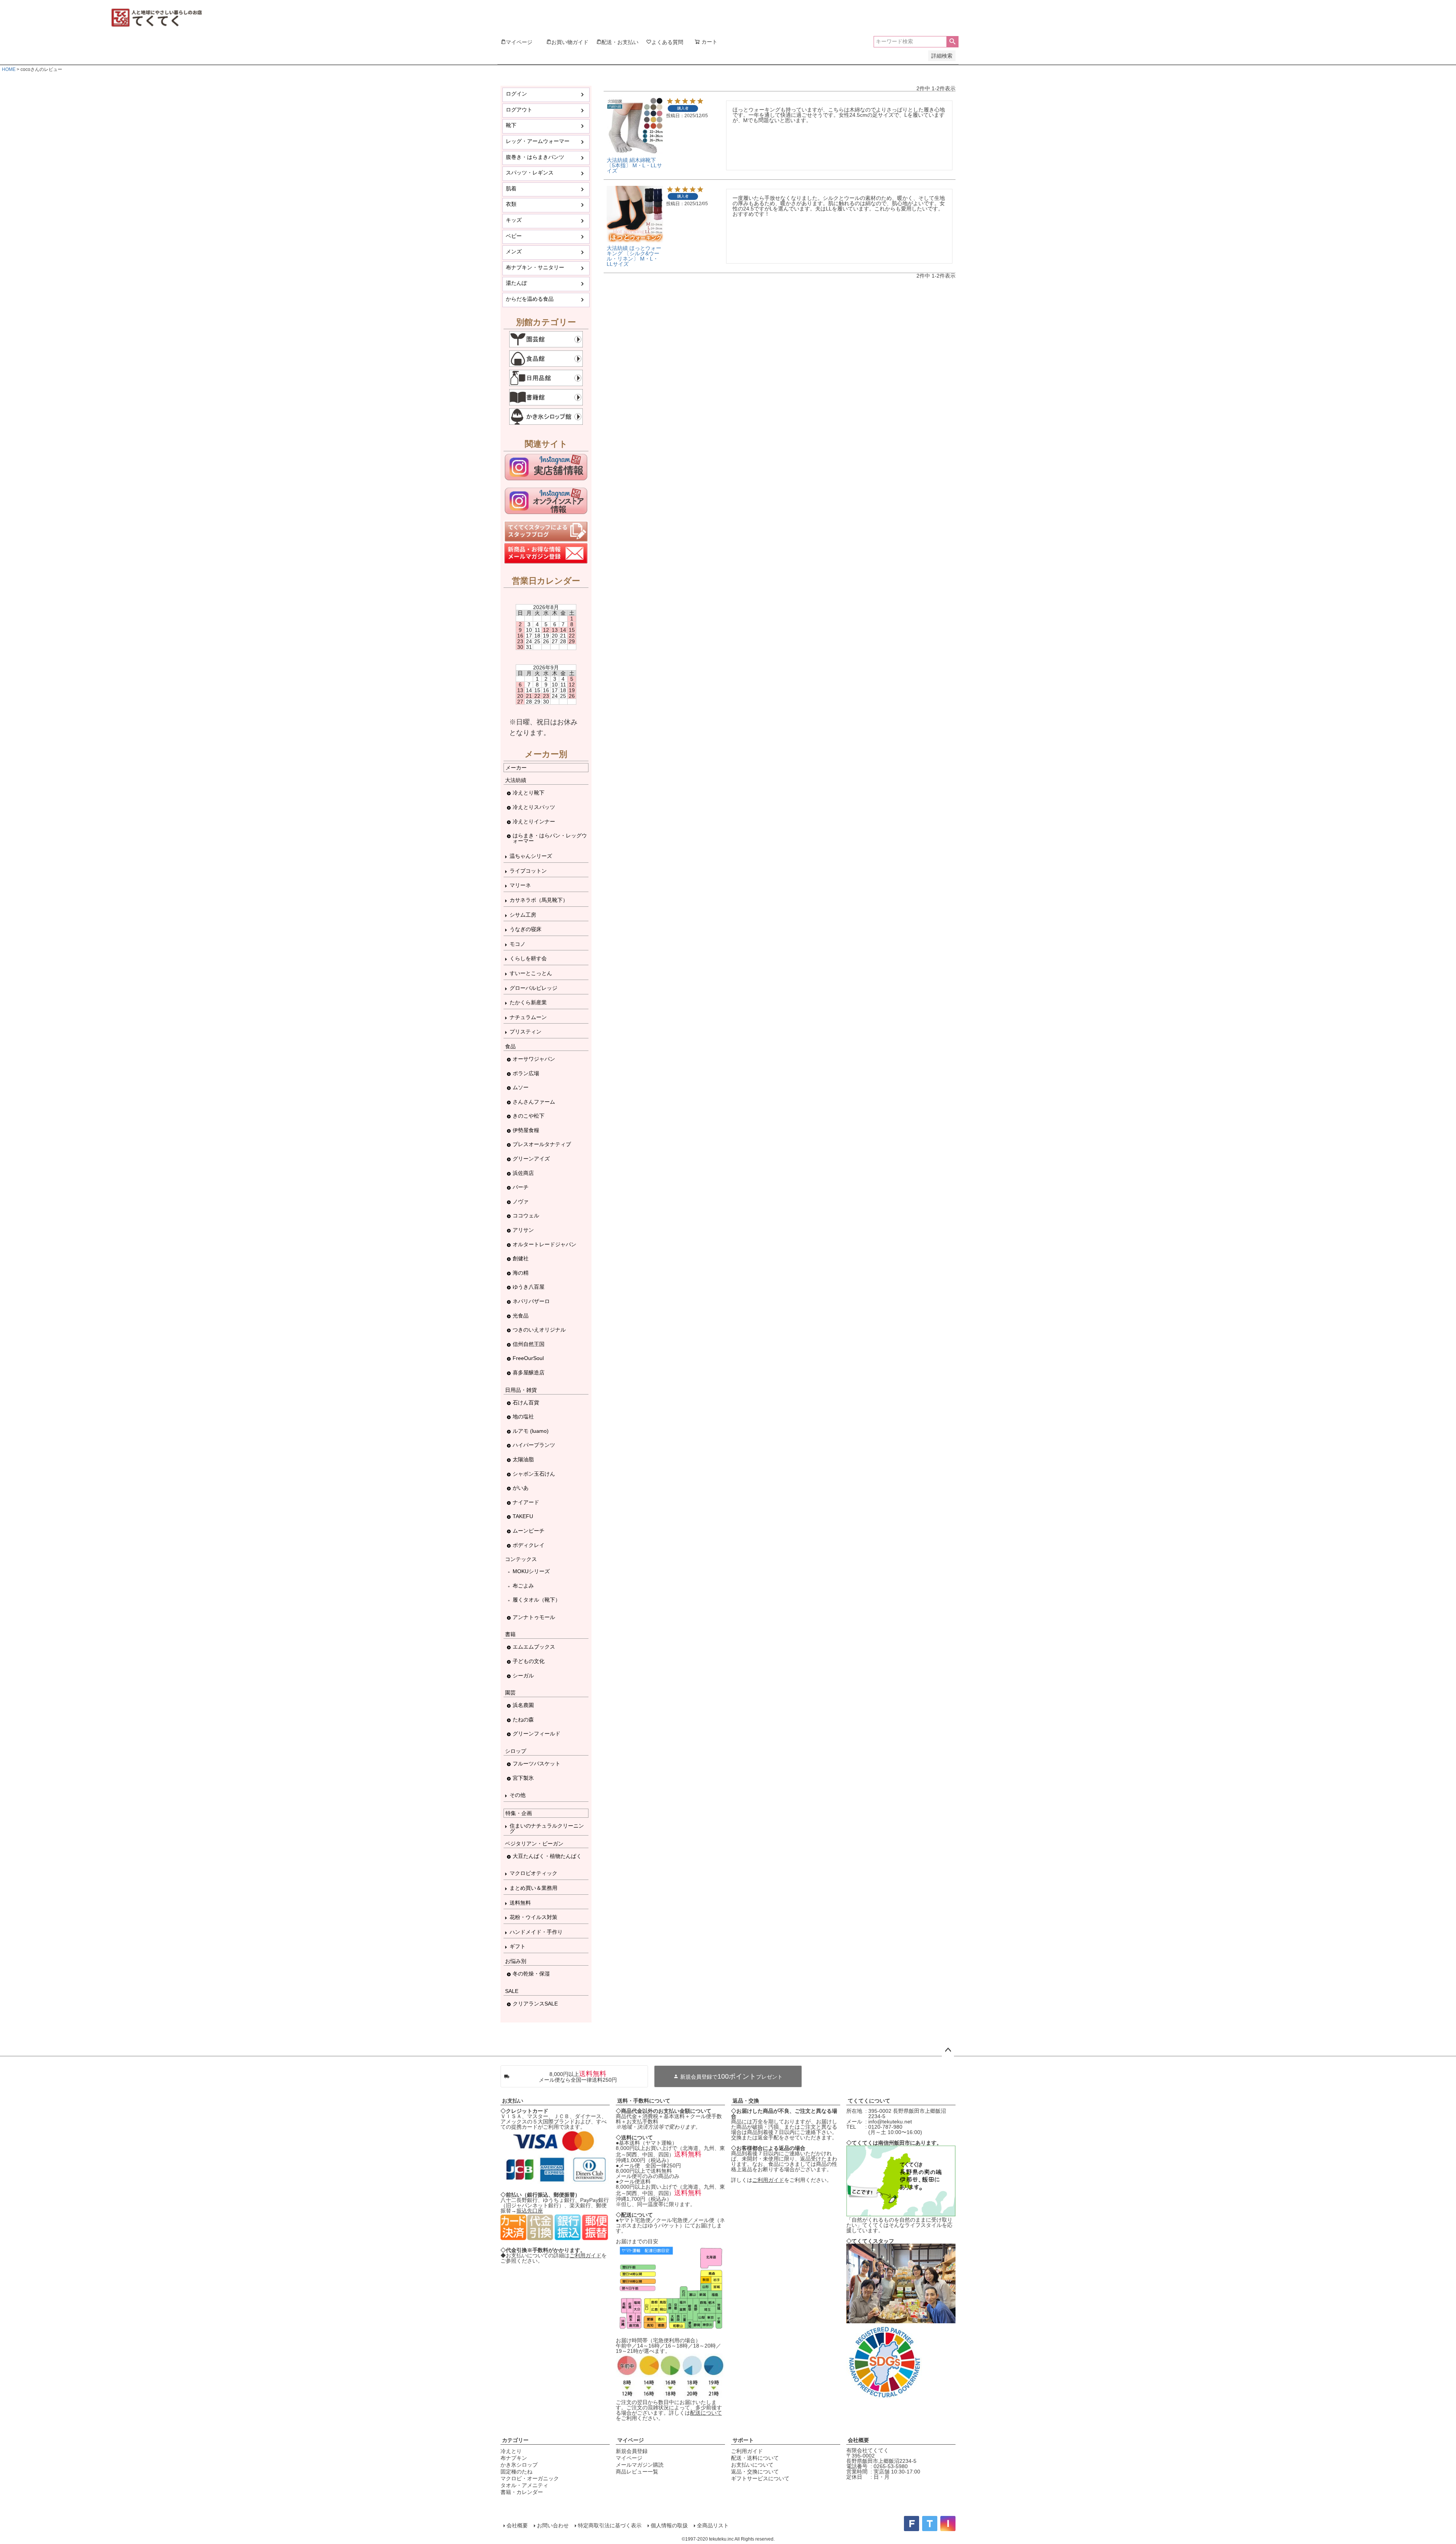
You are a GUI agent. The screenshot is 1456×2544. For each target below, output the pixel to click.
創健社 (521, 1258)
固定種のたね (516, 2472)
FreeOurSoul (528, 1358)
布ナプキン (514, 2458)
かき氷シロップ (519, 2465)
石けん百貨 (526, 1402)
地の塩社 (523, 1416)
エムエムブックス (534, 1647)
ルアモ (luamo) (531, 1431)
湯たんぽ (516, 283)
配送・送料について (755, 2458)
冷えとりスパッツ (534, 807)
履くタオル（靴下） (537, 1600)
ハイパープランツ (534, 1445)
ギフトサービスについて (760, 2478)
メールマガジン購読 (640, 2465)
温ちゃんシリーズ (531, 856)
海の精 (521, 1273)
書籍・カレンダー (522, 2492)
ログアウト (519, 110)
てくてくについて (869, 2101)
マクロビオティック (533, 1873)
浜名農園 (523, 1705)
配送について (706, 2413)
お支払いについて (752, 2465)
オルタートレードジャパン (544, 1244)
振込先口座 (530, 2211)
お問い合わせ (553, 2525)
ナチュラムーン (528, 1017)
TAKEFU (523, 1516)
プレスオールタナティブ (542, 1144)
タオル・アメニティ (524, 2485)
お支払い (513, 2101)
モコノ (518, 944)
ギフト (518, 1946)
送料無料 (520, 1903)
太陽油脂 (523, 1459)
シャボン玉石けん (534, 1474)
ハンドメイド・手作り (536, 1932)
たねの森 (523, 1720)
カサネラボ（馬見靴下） (539, 900)
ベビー (514, 236)
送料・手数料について (644, 2101)
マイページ (631, 2440)
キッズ (514, 220)
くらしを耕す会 (528, 958)
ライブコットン (528, 871)
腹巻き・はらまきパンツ (535, 157)
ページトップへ (948, 2050)
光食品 (521, 1316)
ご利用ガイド (585, 2255)
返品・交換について (755, 2472)
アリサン (523, 1230)
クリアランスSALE (535, 2004)
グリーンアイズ (531, 1159)
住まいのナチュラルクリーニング (547, 1828)
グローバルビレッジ (533, 988)
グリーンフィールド (537, 1734)
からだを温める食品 (530, 299)
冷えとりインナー (534, 821)
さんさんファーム (534, 1102)
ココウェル (526, 1215)
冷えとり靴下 (529, 793)
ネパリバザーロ (531, 1301)
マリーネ (520, 885)
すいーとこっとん (531, 973)
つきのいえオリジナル (539, 1330)
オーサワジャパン (534, 1059)
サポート (743, 2440)
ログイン (516, 94)
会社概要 (858, 2440)
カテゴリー (515, 2440)
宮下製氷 (523, 1778)
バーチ (521, 1187)
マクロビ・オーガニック (530, 2478)
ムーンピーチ (529, 1531)
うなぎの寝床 (526, 929)
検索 (952, 42)
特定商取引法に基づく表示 (610, 2525)
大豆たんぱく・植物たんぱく (547, 1856)
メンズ (514, 251)
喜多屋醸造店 (529, 1373)
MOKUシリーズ (531, 1571)
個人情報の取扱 (669, 2525)
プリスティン (526, 1032)
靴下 (511, 125)
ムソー (521, 1087)
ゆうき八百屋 (529, 1287)
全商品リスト (713, 2525)
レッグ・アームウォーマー (538, 141)
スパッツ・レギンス (530, 173)
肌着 (511, 188)
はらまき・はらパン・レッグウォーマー (550, 838)
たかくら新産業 (528, 1002)
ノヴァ (521, 1201)
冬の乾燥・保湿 (531, 1974)
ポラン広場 (526, 1073)
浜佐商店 (523, 1173)
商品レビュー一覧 (637, 2472)
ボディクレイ (529, 1545)
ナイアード (526, 1502)
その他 (518, 1795)
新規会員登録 (632, 2451)
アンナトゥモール (534, 1617)
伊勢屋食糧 (526, 1130)
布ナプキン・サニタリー (535, 267)
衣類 (511, 204)
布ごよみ (523, 1586)
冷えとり (511, 2451)
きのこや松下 (529, 1116)
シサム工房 (523, 915)
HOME (9, 69)
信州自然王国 (529, 1344)
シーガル (523, 1676)
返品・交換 (746, 2101)
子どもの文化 (529, 1661)
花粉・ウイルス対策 (533, 1917)
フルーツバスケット (537, 1764)
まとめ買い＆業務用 (533, 1888)
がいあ (521, 1488)
